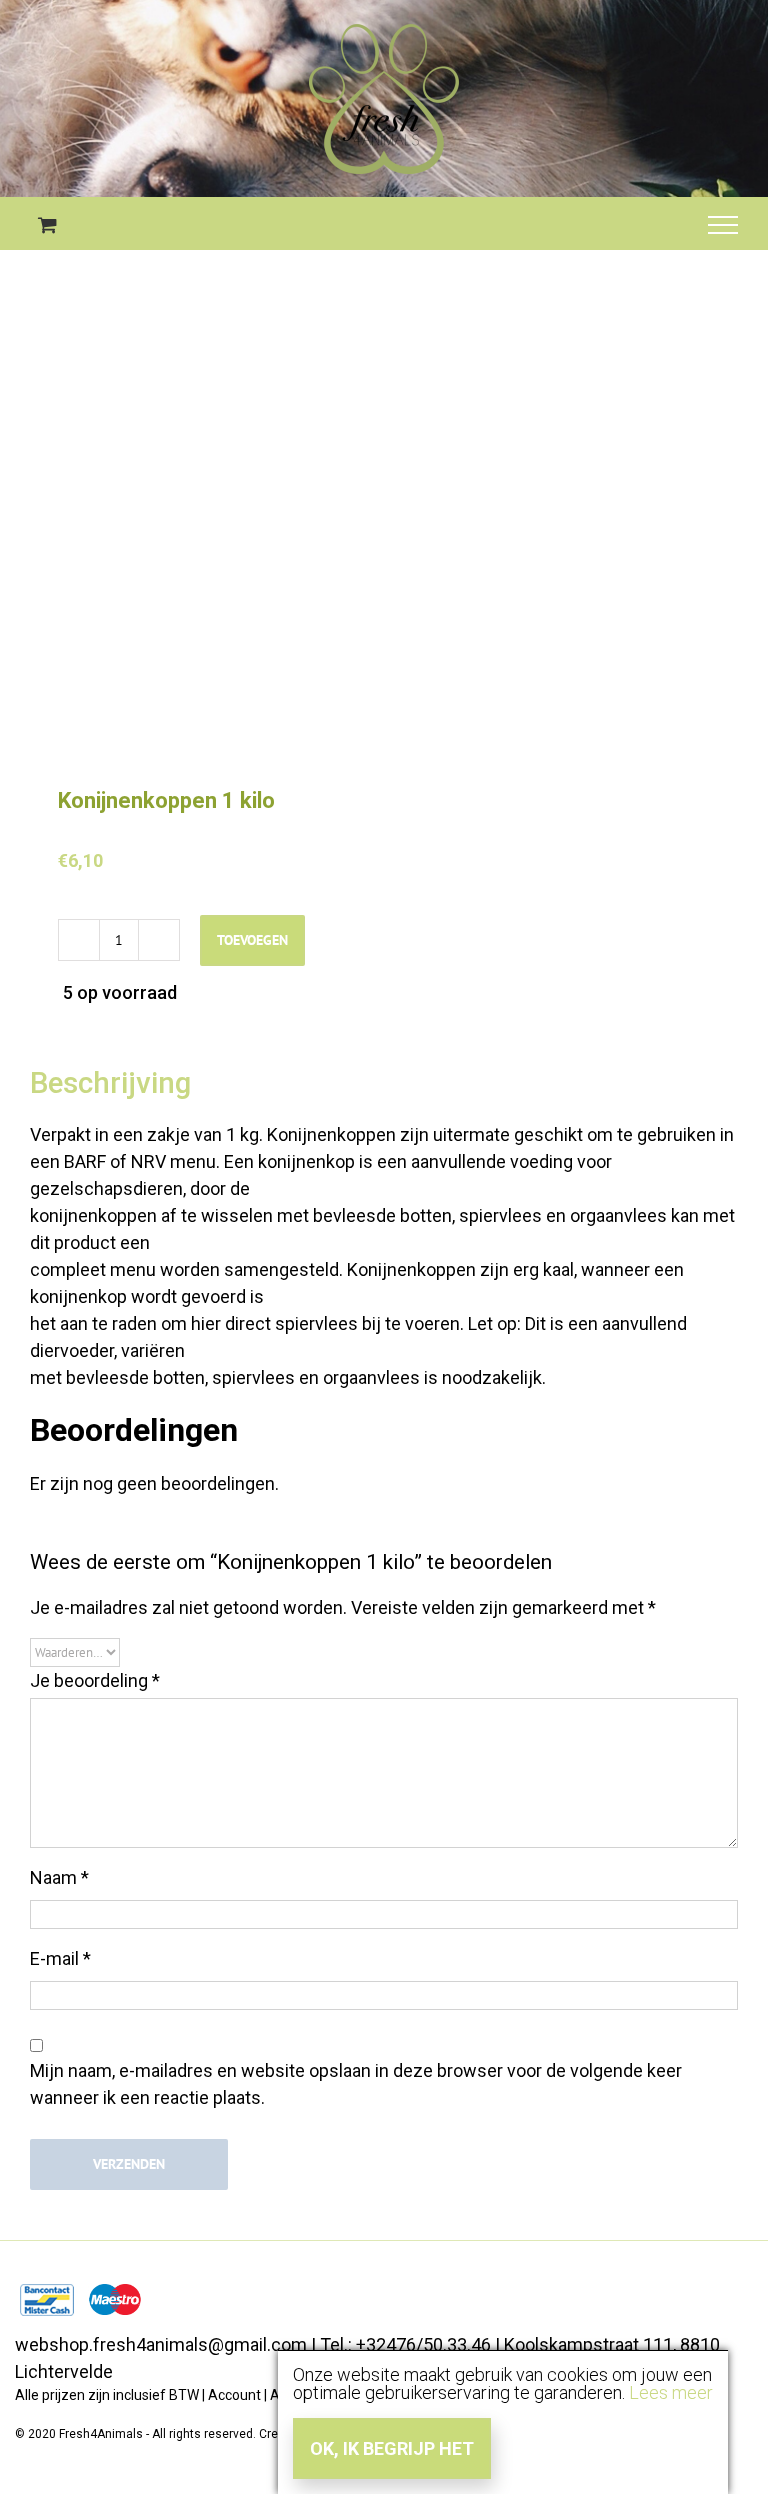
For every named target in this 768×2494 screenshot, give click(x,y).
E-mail (60, 1958)
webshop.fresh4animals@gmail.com (161, 2344)
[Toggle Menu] (723, 225)
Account (234, 2395)
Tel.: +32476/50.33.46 (405, 2344)
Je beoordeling (95, 1680)
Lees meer (671, 2392)
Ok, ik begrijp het (392, 2448)
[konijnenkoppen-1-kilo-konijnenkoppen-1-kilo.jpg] (384, 542)
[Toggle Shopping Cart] (47, 224)
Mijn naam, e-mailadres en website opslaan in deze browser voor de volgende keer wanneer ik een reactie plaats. (356, 2084)
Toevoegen (252, 940)
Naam (59, 1877)
